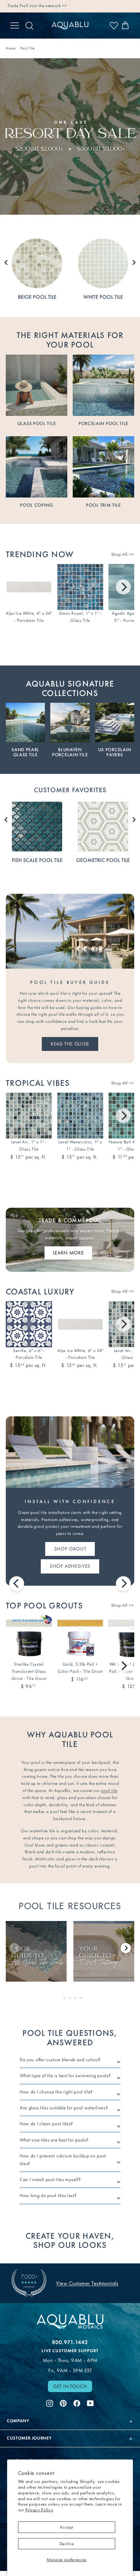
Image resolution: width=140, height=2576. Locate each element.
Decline (67, 2544)
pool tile (109, 1790)
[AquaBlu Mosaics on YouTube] (90, 2402)
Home (11, 48)
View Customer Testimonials (87, 2283)
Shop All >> (123, 554)
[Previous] (17, 1584)
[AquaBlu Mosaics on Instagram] (50, 2402)
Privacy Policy (39, 2510)
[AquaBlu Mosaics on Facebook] (77, 2402)
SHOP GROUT (70, 1549)
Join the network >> (48, 6)
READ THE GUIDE (70, 1044)
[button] (6, 262)
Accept (67, 2527)
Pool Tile (28, 48)
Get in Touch (70, 2386)
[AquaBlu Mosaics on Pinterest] (63, 2402)
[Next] (123, 587)
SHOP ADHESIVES (70, 1566)
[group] (36, 1951)
